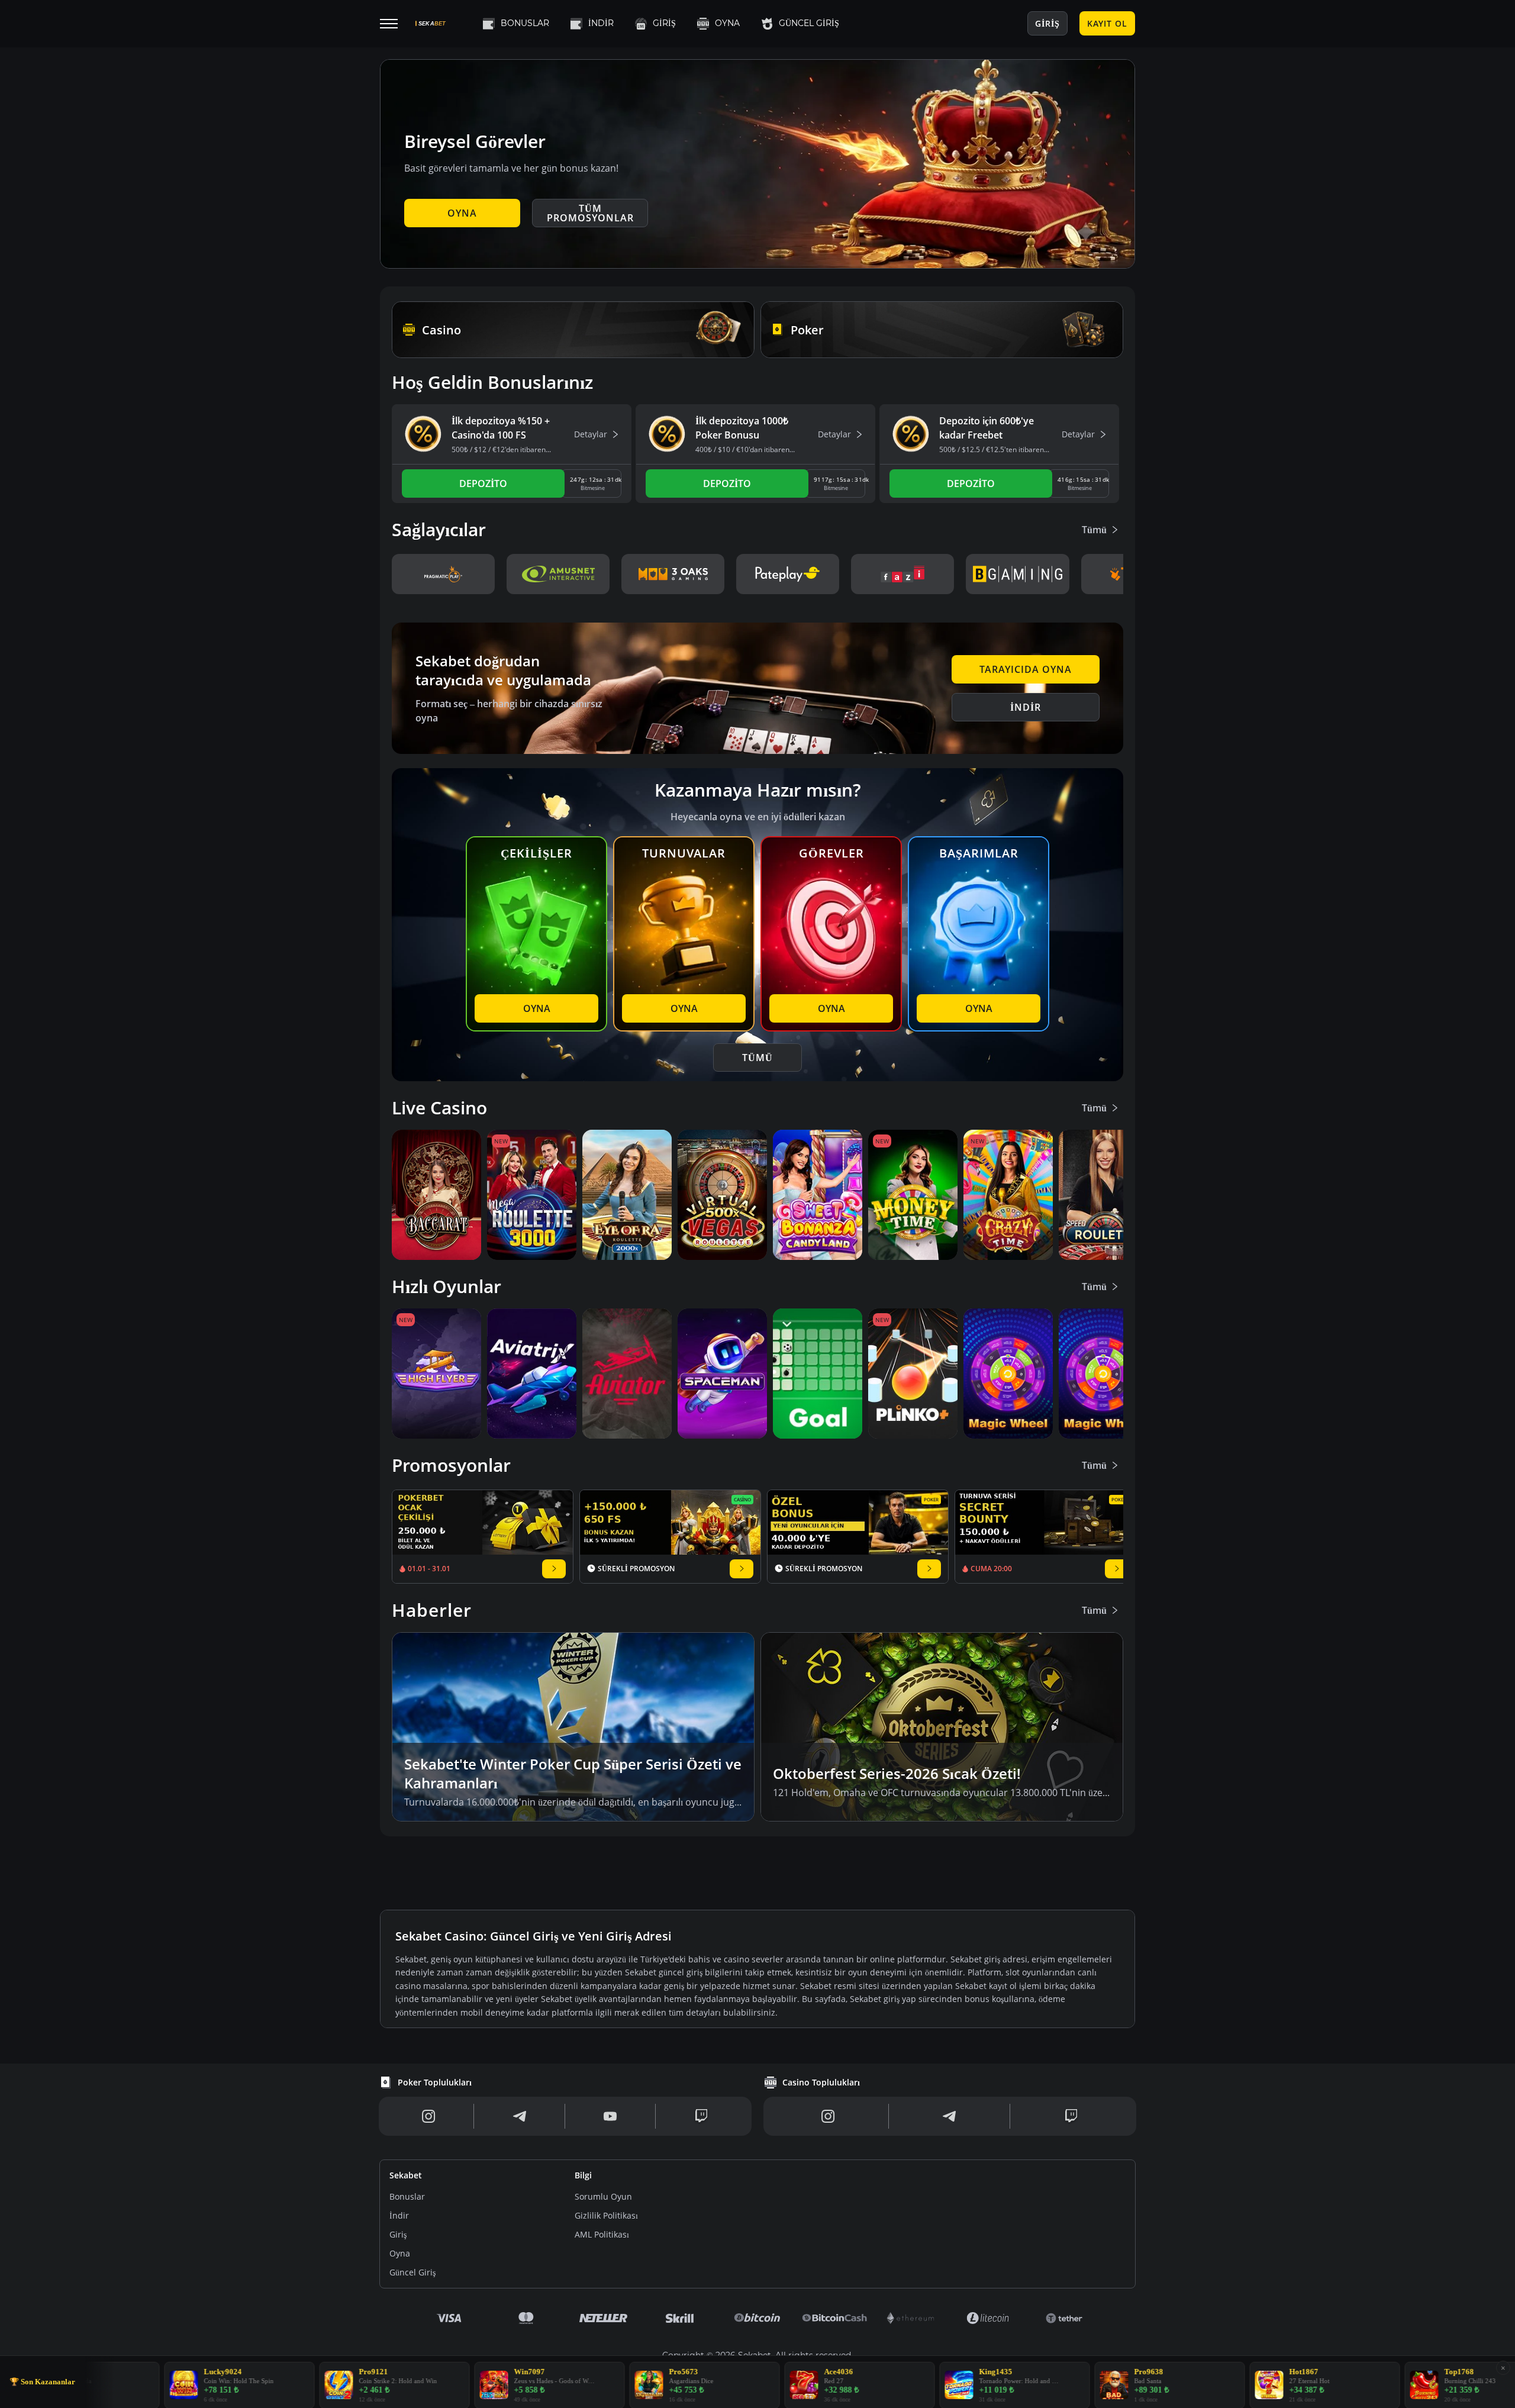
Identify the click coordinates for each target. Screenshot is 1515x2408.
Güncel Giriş (809, 23)
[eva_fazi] (902, 574)
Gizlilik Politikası (606, 2215)
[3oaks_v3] (673, 574)
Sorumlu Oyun (603, 2196)
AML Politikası (602, 2234)
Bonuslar (525, 23)
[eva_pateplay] (788, 574)
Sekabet (406, 2175)
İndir (601, 23)
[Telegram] (520, 2116)
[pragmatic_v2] (443, 574)
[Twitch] (701, 2116)
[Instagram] (429, 2116)
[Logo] (445, 23)
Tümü (1094, 530)
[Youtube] (610, 2116)
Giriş (664, 23)
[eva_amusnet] (558, 574)
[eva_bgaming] (1017, 574)
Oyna (727, 23)
